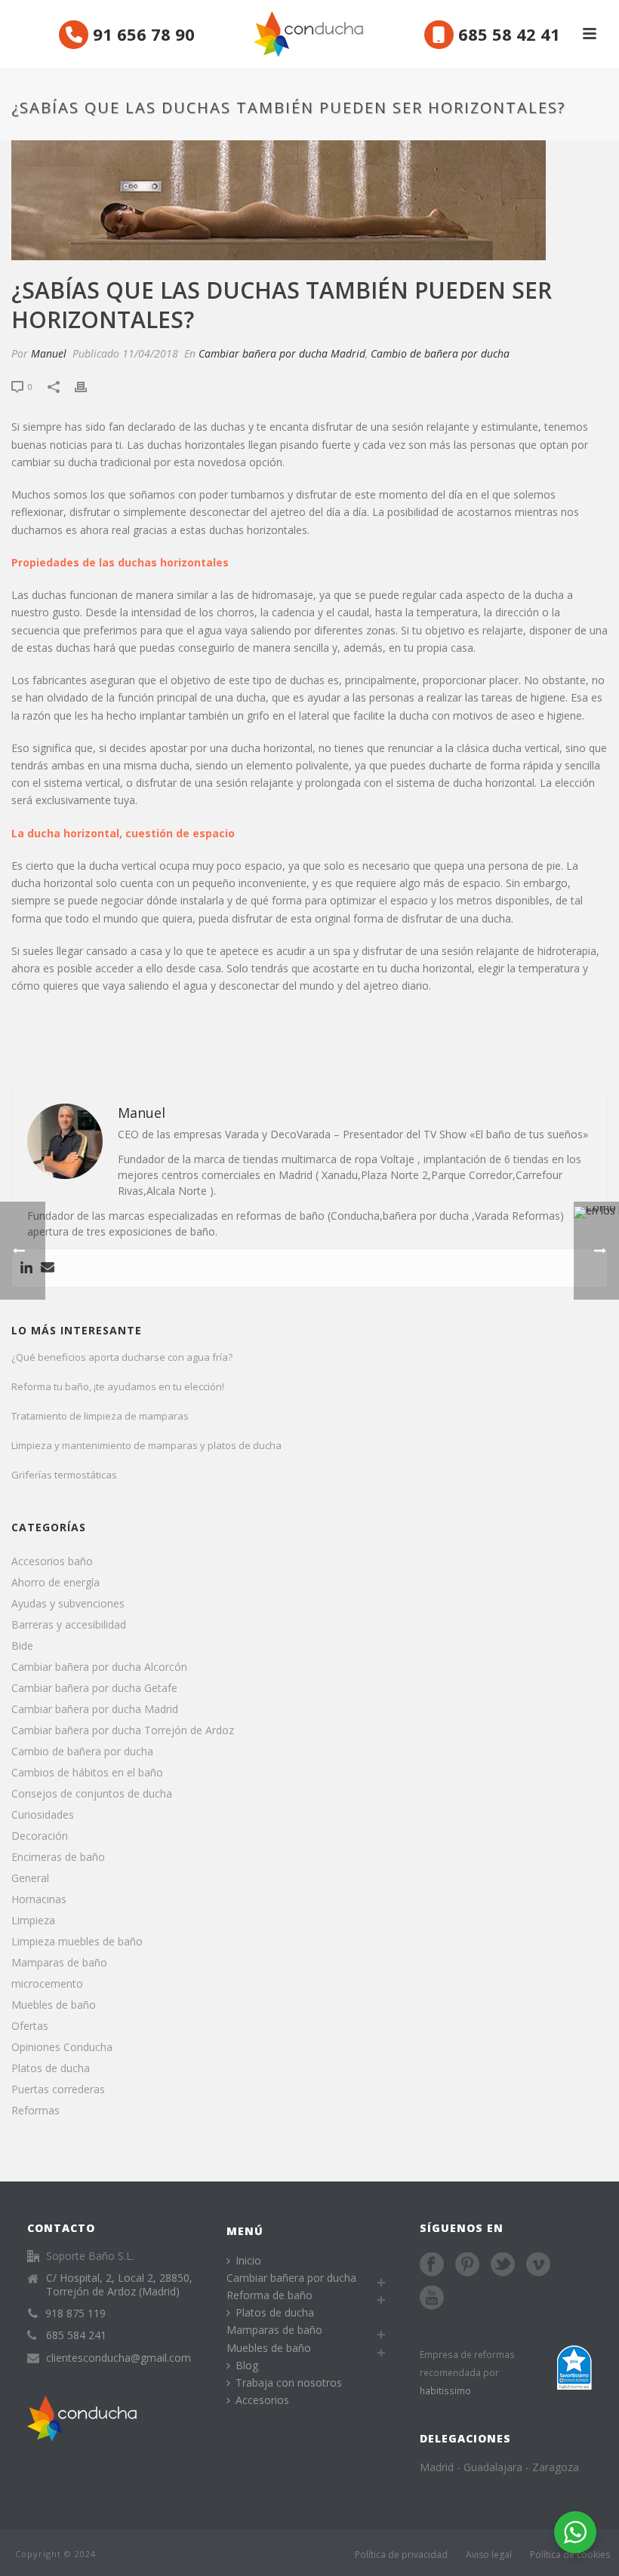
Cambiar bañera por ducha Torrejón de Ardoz (123, 1730)
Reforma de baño (269, 2295)
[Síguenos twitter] (503, 2265)
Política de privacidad (401, 2555)
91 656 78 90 (142, 34)
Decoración (40, 1836)
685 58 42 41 (507, 34)
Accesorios (262, 2400)
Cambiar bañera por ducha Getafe (94, 1688)
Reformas (35, 2111)
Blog (247, 2365)
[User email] (48, 1268)
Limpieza (33, 1920)
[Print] (88, 386)
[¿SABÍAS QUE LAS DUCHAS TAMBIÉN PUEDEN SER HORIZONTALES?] (309, 147)
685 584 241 (76, 2335)
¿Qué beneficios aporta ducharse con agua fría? (122, 1357)
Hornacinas (39, 1899)
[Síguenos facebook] (432, 2265)
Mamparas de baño (59, 1963)
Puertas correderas (58, 2089)
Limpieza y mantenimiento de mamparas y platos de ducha (146, 1445)
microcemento (47, 1984)
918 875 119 (75, 2313)
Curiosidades (43, 1815)
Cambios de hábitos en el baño (87, 1773)
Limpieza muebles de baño (77, 1942)
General (30, 1878)
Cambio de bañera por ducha (440, 353)
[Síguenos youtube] (432, 2298)
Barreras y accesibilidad (69, 1625)
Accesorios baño (52, 1561)
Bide (22, 1646)
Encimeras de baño (58, 1857)
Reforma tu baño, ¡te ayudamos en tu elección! (118, 1386)
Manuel (49, 353)
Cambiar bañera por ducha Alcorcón (99, 1667)
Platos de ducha (51, 2068)
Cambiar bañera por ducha (291, 2278)
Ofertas (30, 2026)
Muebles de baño (54, 2005)
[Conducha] (309, 34)
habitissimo (445, 2390)
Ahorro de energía (55, 1583)
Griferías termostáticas (64, 1475)
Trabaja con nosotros (289, 2383)
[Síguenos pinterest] (467, 2265)
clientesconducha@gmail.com (119, 2358)
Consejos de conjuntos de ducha (92, 1794)
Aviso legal (489, 2555)
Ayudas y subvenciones (68, 1604)
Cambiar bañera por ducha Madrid (282, 353)
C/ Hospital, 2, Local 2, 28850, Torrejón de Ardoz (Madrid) (119, 2285)
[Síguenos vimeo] (538, 2265)
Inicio (248, 2260)
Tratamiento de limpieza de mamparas (100, 1416)
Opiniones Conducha (62, 2047)
